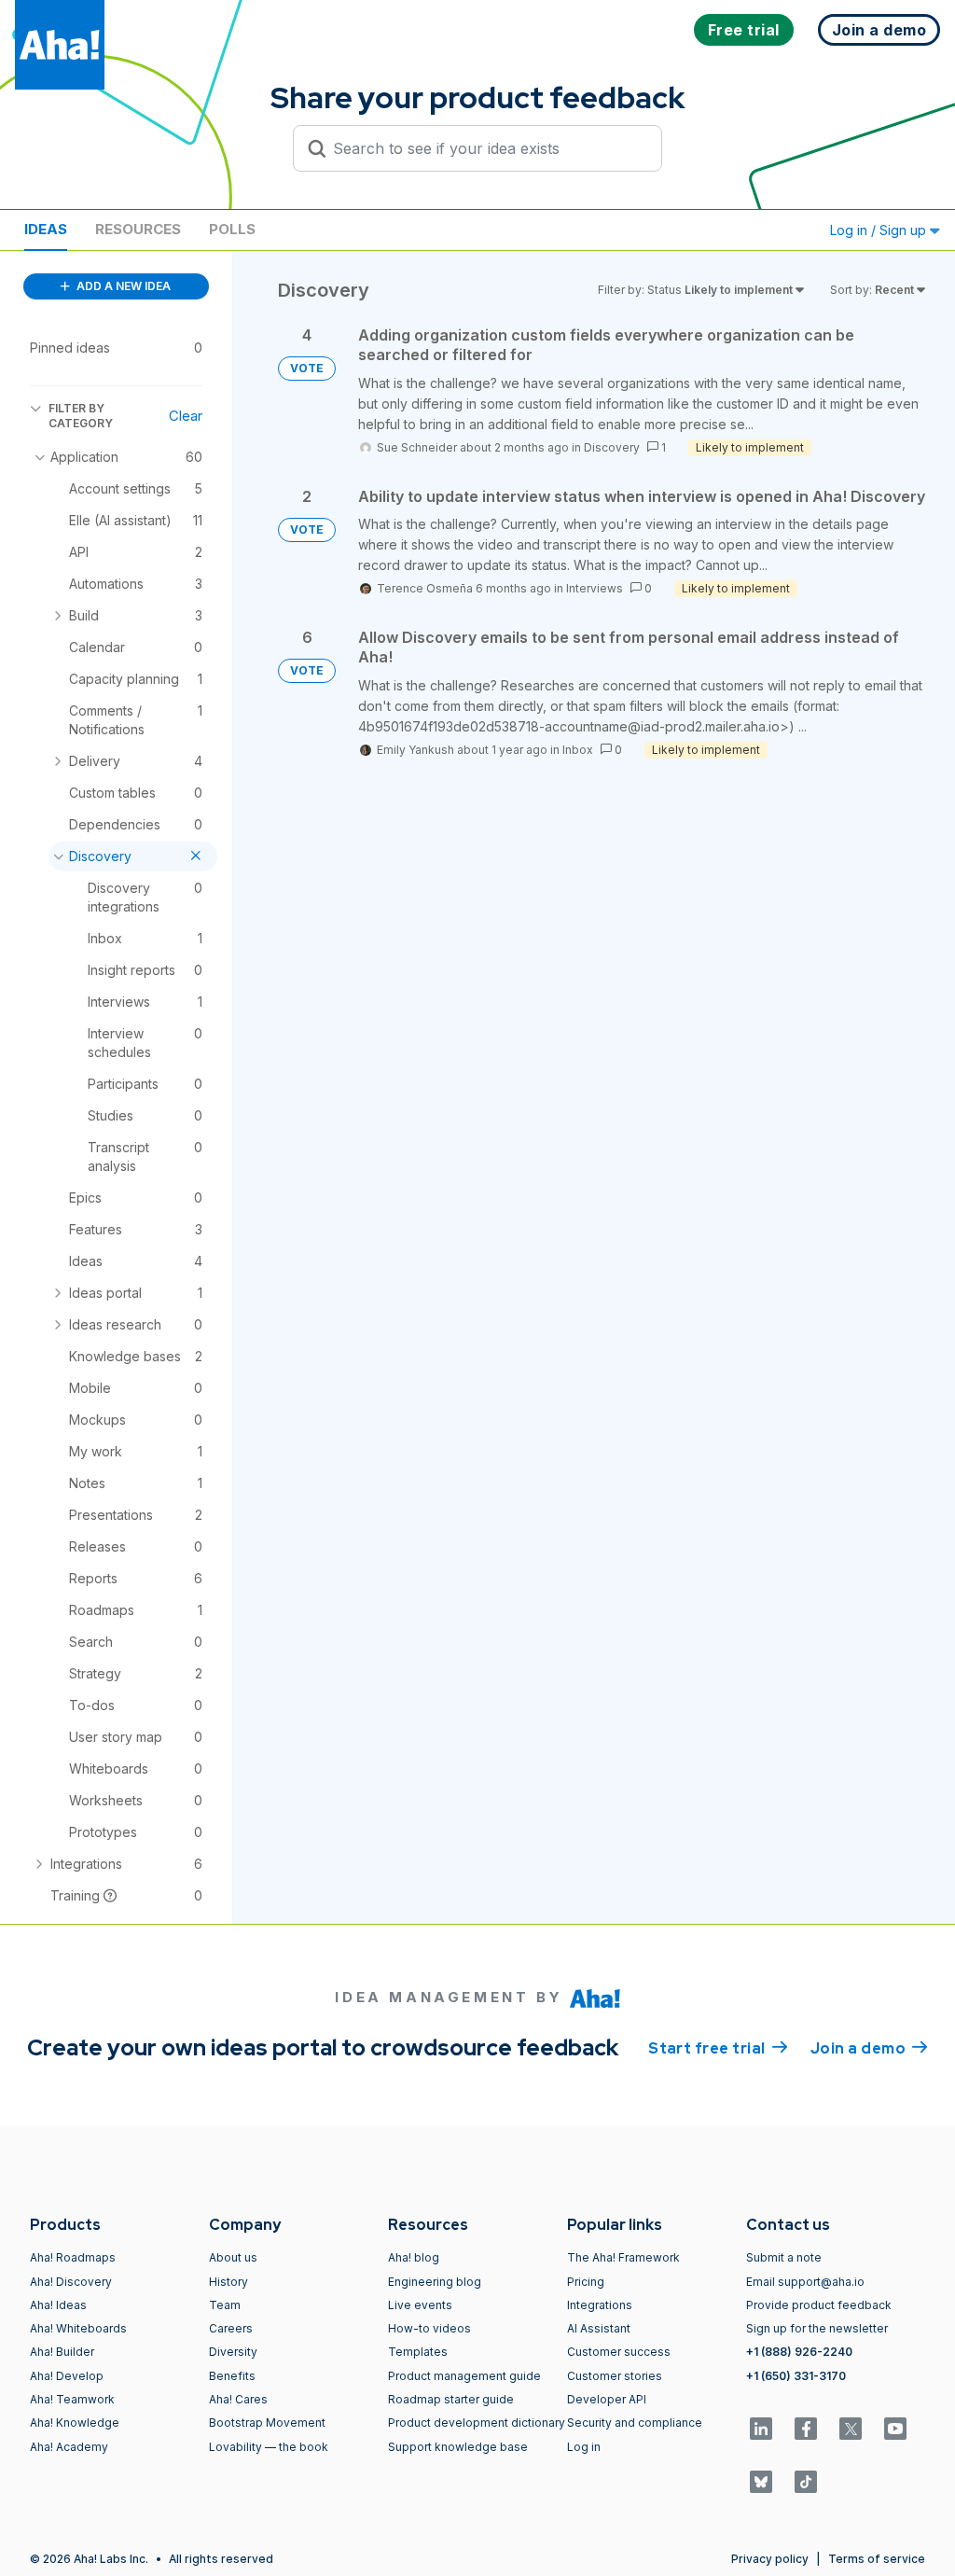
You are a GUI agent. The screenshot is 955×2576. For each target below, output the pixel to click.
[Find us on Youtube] (895, 2429)
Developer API (607, 2399)
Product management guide (464, 2376)
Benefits (232, 2376)
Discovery (612, 447)
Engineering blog (435, 2282)
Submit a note (784, 2257)
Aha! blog (414, 2257)
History (228, 2282)
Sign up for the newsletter (817, 2328)
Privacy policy (770, 2559)
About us (233, 2257)
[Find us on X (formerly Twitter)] (851, 2429)
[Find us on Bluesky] (761, 2482)
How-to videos (429, 2328)
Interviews (595, 588)
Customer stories (615, 2376)
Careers (231, 2328)
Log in (584, 2447)
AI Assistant (599, 2328)
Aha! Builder (62, 2352)
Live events (420, 2305)
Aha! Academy (69, 2447)
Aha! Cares (238, 2399)
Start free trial (718, 2048)
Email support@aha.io (805, 2282)
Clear (186, 416)
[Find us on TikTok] (806, 2482)
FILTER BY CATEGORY (81, 416)
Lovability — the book (269, 2447)
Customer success (619, 2352)
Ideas (46, 229)
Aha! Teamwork (72, 2399)
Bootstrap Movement (267, 2423)
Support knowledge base (458, 2447)
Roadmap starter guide (451, 2399)
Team (225, 2305)
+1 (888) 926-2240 (799, 2352)
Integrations (600, 2305)
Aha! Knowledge (75, 2423)
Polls (232, 229)
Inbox (578, 750)
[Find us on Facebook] (806, 2429)
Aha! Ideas (58, 2305)
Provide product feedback (819, 2305)
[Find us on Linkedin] (761, 2429)
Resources (138, 229)
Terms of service (877, 2559)
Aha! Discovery (71, 2282)
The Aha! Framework (623, 2257)
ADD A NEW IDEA (122, 286)
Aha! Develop (67, 2376)
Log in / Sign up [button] (880, 230)
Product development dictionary (477, 2423)
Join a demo (869, 2048)
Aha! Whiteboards (78, 2328)
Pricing (586, 2282)
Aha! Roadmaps (73, 2257)
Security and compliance (635, 2423)
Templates (418, 2352)
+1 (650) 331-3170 (796, 2376)
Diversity (233, 2352)
